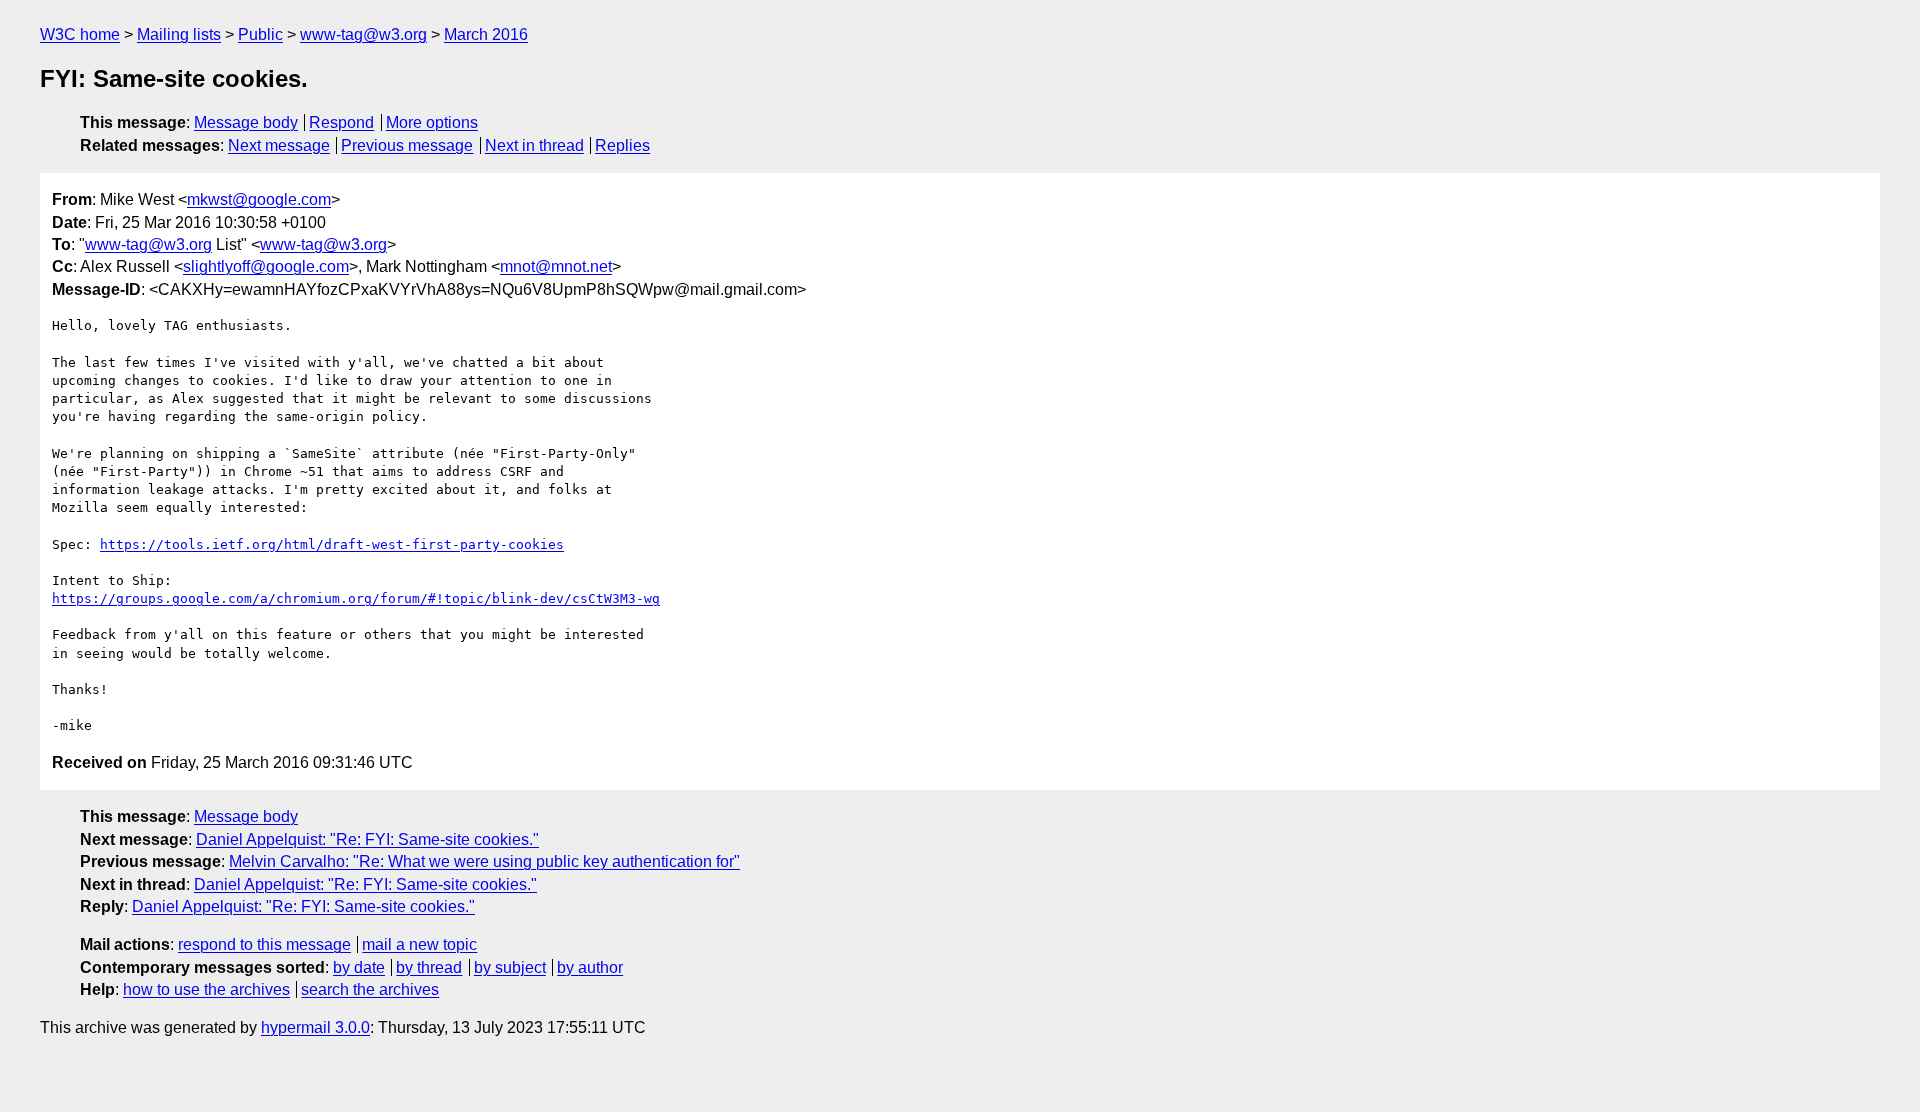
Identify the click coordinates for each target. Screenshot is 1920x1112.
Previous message (407, 145)
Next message (279, 145)
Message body (246, 122)
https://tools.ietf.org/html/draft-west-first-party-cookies (332, 544)
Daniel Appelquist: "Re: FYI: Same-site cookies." (367, 839)
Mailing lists (179, 34)
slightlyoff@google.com (266, 266)
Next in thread (534, 145)
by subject (510, 967)
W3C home (80, 34)
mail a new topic (419, 944)
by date (359, 967)
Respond (341, 122)
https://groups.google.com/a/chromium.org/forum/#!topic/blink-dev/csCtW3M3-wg (356, 598)
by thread (429, 967)
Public (260, 34)
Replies (622, 145)
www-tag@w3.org (363, 34)
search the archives (370, 989)
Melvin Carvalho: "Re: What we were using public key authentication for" (484, 861)
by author (590, 967)
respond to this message (264, 944)
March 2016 (486, 34)
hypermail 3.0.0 (315, 1027)
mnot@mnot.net (556, 266)
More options (432, 122)
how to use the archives (206, 989)
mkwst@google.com (259, 199)
